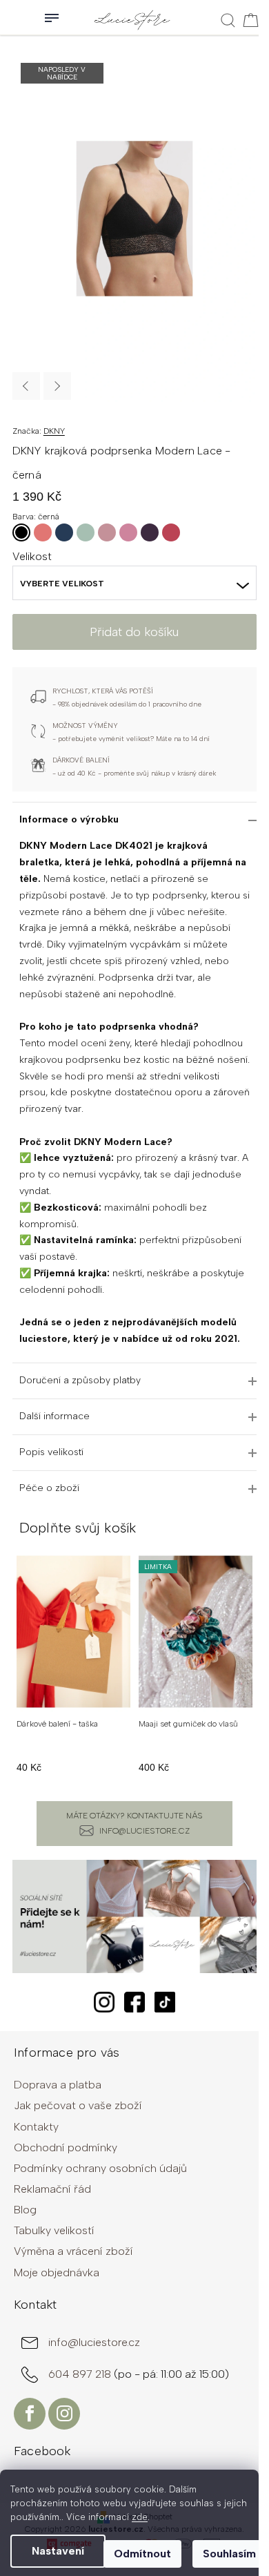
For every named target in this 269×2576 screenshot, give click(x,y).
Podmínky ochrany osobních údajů (100, 2168)
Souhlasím (229, 2554)
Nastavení (58, 2551)
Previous (26, 386)
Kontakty (36, 2127)
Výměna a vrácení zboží (73, 2251)
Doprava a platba (58, 2085)
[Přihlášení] (14, 17)
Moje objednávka (57, 2272)
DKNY (54, 431)
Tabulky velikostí (54, 2230)
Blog (25, 2210)
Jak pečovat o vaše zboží (78, 2105)
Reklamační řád (52, 2189)
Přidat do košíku (134, 632)
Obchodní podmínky (66, 2147)
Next (57, 386)
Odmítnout (142, 2554)
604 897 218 (81, 2374)
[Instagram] (64, 2414)
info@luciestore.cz (145, 1831)
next (249, 1666)
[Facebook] (30, 2414)
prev (20, 1666)
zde (140, 2517)
